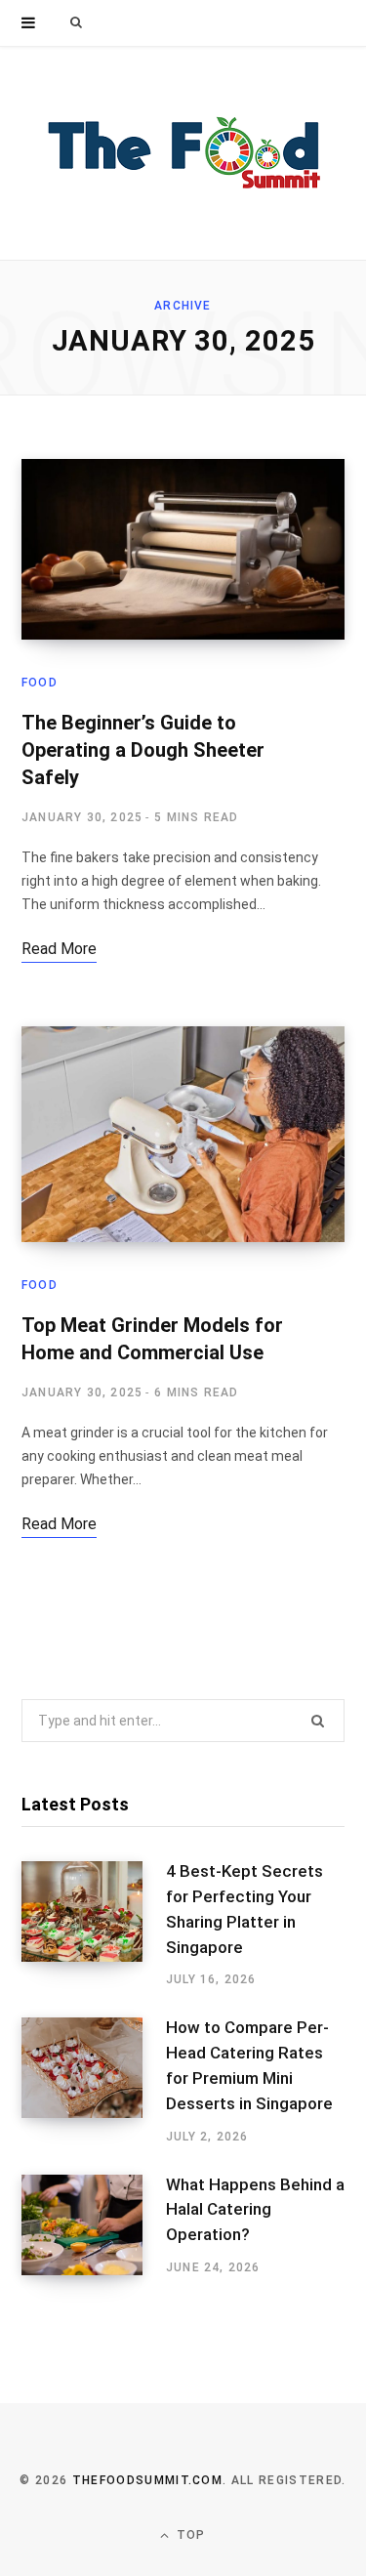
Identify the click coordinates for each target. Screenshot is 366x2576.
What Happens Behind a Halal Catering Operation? (255, 2210)
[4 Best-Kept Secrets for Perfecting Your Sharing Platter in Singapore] (94, 1925)
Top (189, 2535)
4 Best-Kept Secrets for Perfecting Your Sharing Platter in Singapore (244, 1909)
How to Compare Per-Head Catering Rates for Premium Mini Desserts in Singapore (249, 2065)
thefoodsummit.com (147, 2480)
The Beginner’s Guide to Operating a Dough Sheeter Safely (143, 750)
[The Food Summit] (183, 153)
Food (40, 683)
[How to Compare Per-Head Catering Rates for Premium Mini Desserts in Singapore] (94, 2081)
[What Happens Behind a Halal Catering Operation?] (94, 2225)
